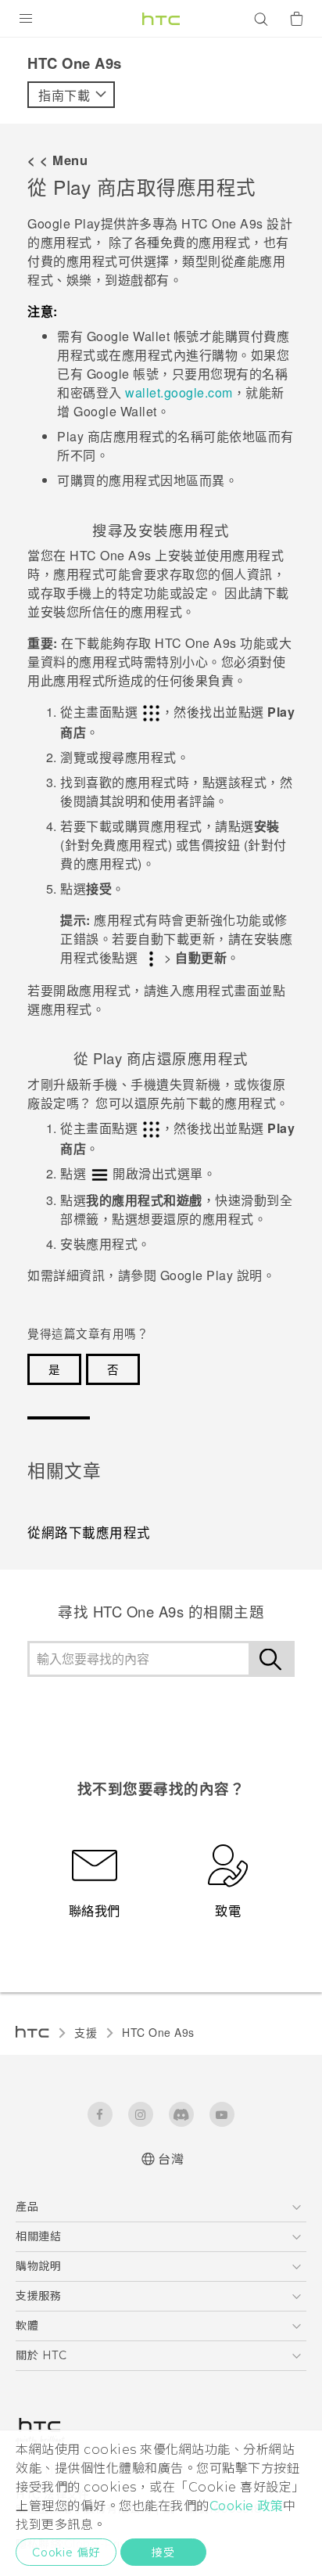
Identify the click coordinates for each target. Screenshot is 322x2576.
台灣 (171, 2159)
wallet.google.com (179, 392)
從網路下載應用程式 (89, 1532)
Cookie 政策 (247, 2506)
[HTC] (161, 19)
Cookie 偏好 (66, 2553)
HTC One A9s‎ (158, 2032)
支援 (86, 2032)
